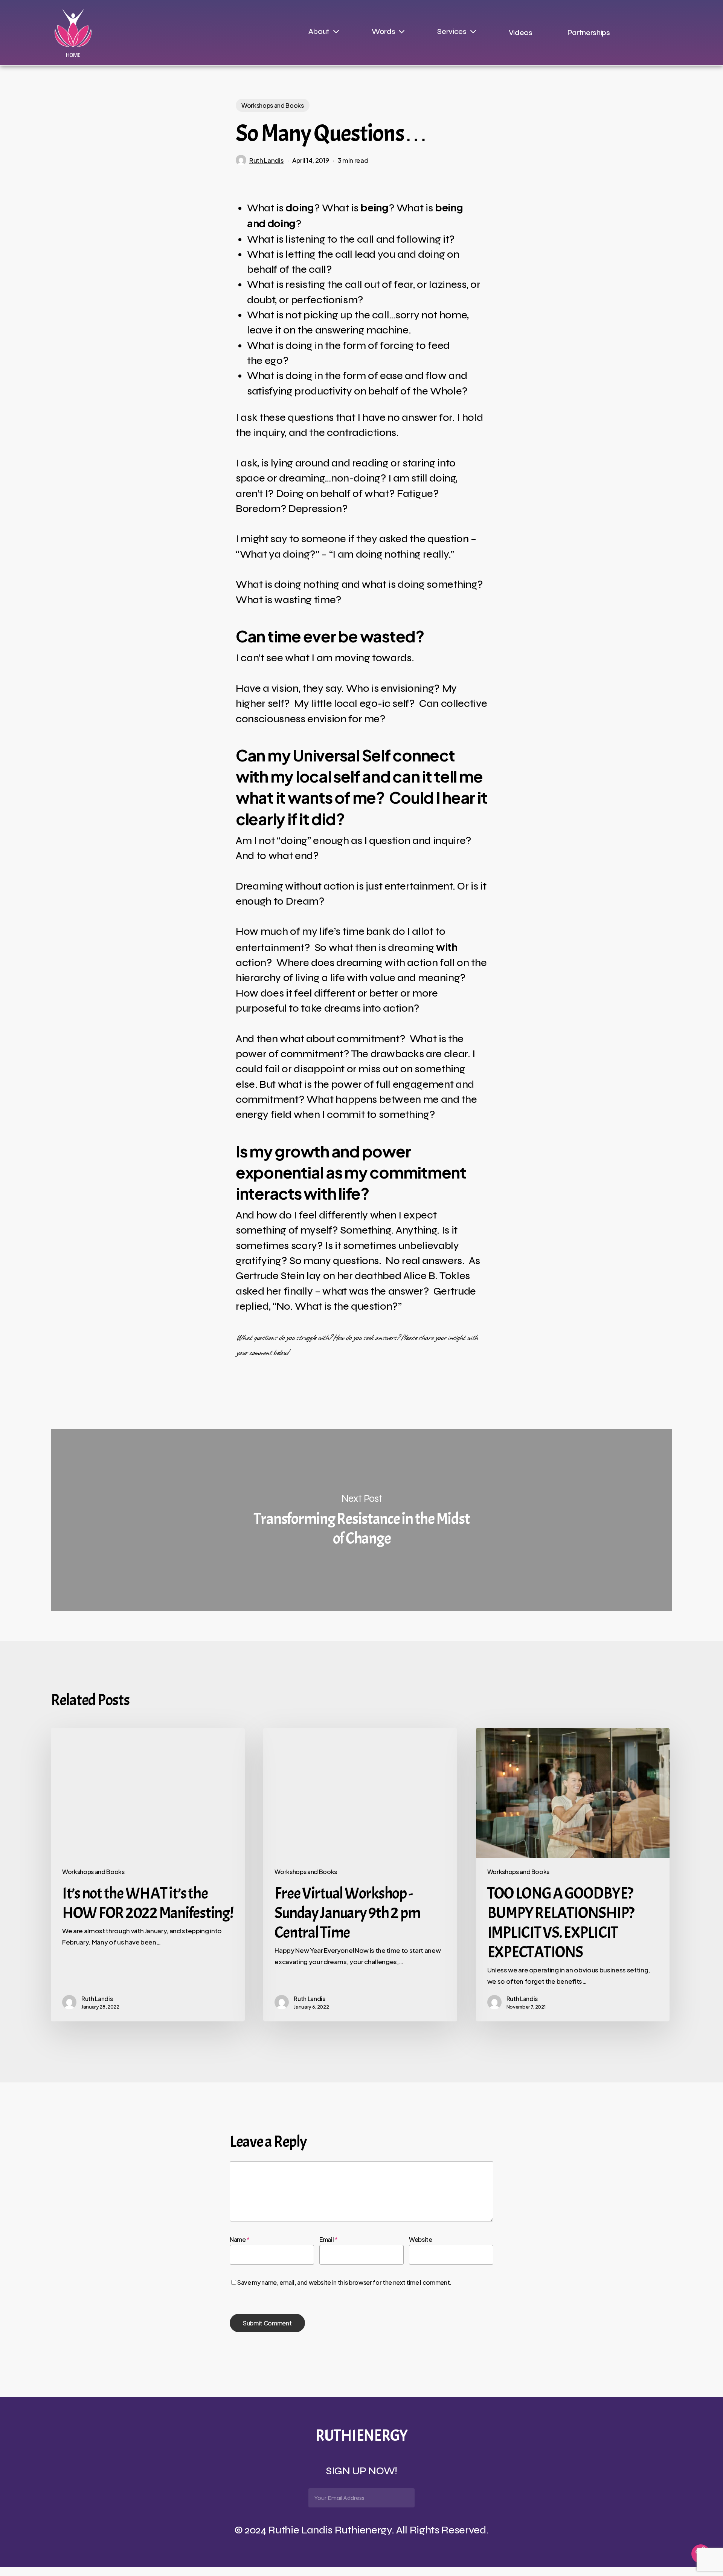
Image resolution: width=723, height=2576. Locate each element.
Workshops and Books (273, 105)
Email (329, 2239)
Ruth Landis (266, 160)
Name (240, 2239)
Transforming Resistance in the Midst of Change (361, 1520)
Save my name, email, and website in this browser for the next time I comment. (344, 2282)
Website (421, 2239)
